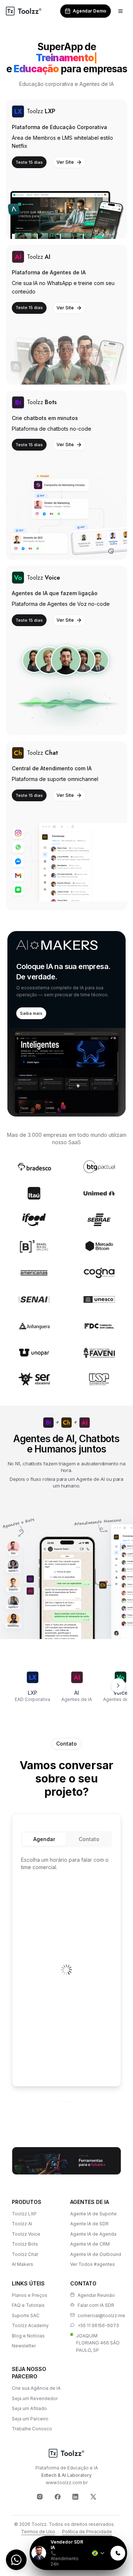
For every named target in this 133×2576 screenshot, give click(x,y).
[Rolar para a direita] (118, 1674)
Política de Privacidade (87, 2521)
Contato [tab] (89, 1828)
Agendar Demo (90, 11)
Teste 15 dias (29, 151)
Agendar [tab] (44, 1828)
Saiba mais (31, 1002)
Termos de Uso (38, 2521)
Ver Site (65, 151)
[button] (66, 1013)
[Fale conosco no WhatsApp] (16, 2560)
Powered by (102, 2531)
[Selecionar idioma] (99, 2553)
